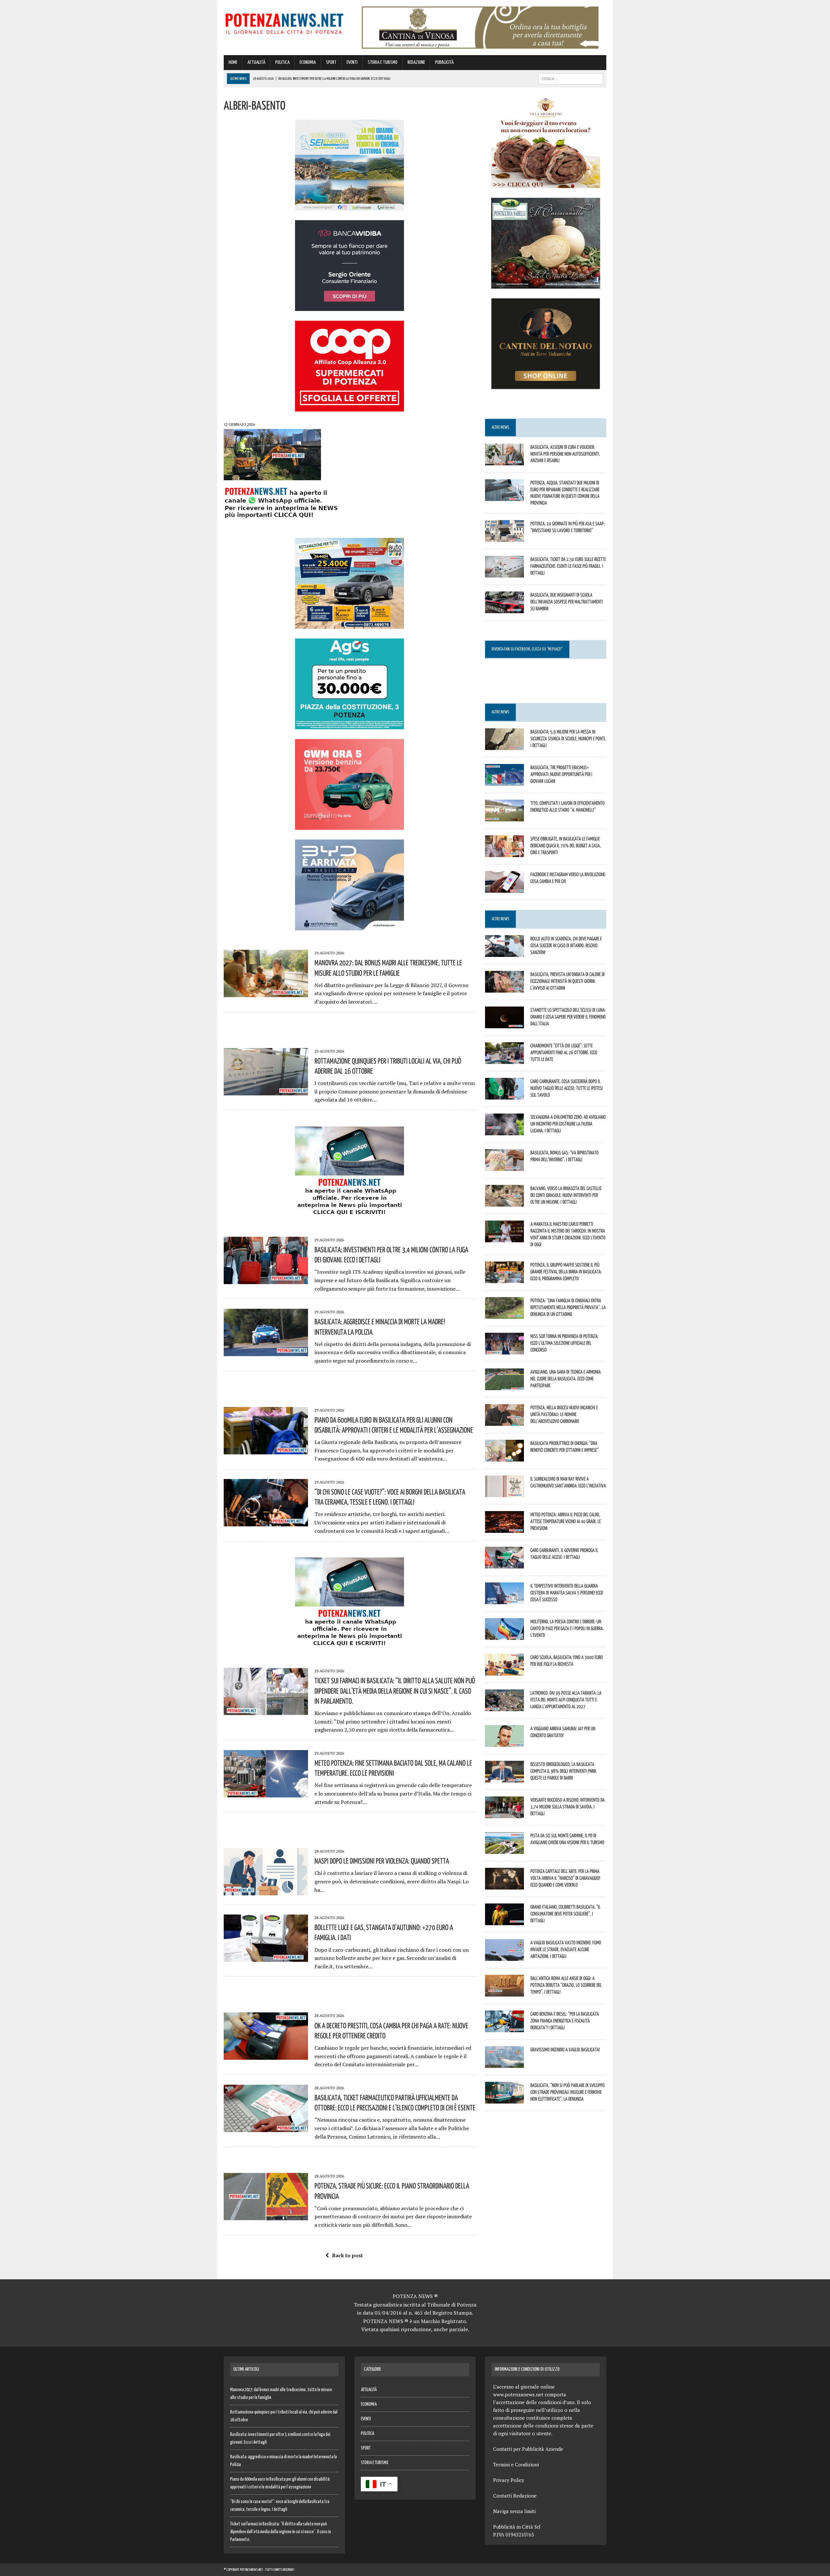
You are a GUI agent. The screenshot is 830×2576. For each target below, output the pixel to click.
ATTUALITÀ (256, 62)
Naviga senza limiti (514, 2511)
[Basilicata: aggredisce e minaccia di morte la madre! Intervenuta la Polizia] (266, 1352)
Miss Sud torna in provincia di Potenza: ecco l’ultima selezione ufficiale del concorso (564, 1343)
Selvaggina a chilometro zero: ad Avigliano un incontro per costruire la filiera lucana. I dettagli (568, 1124)
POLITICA (282, 62)
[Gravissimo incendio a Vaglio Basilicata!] (504, 2064)
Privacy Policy (509, 2480)
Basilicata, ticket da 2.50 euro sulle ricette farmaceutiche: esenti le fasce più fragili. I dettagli (568, 566)
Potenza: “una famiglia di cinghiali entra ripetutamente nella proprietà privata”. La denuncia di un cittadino (568, 1307)
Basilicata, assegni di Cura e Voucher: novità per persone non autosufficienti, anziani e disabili (565, 454)
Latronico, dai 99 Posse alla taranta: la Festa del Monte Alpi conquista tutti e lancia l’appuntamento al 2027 (566, 1699)
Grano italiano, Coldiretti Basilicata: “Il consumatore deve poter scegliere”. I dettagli (565, 1914)
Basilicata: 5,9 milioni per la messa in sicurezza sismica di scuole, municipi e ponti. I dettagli (568, 738)
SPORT (331, 62)
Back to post (347, 2255)
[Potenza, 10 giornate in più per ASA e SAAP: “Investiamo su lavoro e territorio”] (504, 537)
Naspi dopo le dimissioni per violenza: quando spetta (382, 1861)
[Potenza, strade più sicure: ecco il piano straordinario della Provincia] (266, 2216)
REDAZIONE (416, 62)
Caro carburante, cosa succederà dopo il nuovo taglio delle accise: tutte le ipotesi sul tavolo (567, 1088)
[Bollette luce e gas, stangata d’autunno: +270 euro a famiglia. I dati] (266, 1958)
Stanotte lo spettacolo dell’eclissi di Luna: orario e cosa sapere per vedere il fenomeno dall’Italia (568, 1017)
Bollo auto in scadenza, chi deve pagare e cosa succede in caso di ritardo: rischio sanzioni (566, 945)
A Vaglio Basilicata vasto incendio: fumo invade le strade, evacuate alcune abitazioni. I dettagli (566, 1949)
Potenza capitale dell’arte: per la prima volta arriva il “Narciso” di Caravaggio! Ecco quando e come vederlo (565, 1878)
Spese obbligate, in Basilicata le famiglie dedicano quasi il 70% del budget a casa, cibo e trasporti (566, 845)
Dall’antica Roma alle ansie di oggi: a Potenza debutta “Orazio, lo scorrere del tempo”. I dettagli (566, 1985)
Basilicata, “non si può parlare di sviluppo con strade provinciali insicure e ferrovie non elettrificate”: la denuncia (568, 2092)
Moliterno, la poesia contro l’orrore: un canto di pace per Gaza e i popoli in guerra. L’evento (567, 1628)
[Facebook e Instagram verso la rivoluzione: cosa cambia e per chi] (504, 888)
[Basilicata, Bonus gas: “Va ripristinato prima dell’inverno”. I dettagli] (504, 1167)
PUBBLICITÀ (444, 62)
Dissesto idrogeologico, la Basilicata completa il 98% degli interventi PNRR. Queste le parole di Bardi (564, 1771)
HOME (233, 62)
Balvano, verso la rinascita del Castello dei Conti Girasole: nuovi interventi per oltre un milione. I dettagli (566, 1195)
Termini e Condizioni (516, 2464)
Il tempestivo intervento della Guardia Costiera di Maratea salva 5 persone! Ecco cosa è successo (567, 1592)
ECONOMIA (308, 62)
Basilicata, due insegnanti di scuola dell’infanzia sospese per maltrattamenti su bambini (567, 602)
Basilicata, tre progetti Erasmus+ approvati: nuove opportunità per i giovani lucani (561, 774)
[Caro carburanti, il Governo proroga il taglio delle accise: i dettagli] (504, 1564)
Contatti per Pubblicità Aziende (528, 2449)
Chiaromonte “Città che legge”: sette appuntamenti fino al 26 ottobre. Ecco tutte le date (564, 1052)
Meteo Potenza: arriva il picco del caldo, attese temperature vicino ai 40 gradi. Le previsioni (566, 1521)
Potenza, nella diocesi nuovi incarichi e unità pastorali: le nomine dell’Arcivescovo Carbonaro (564, 1414)
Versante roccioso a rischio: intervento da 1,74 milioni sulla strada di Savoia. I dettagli (568, 1807)
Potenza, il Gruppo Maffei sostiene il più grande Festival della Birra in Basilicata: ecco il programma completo (566, 1271)
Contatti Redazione (515, 2496)
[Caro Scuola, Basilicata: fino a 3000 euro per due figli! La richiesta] (504, 1671)
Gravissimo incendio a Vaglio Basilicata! (565, 2049)
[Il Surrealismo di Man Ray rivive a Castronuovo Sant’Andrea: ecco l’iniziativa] (504, 1493)
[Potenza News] (284, 23)
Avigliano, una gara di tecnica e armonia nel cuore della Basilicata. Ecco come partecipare (566, 1378)
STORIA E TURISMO (383, 62)
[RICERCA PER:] (571, 79)
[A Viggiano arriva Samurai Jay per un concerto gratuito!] (504, 1743)
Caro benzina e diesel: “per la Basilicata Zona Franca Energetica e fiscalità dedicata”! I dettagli (565, 2021)
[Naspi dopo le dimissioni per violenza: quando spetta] (266, 1891)
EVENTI (352, 62)
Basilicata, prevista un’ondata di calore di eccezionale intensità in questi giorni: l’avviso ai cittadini (568, 981)
